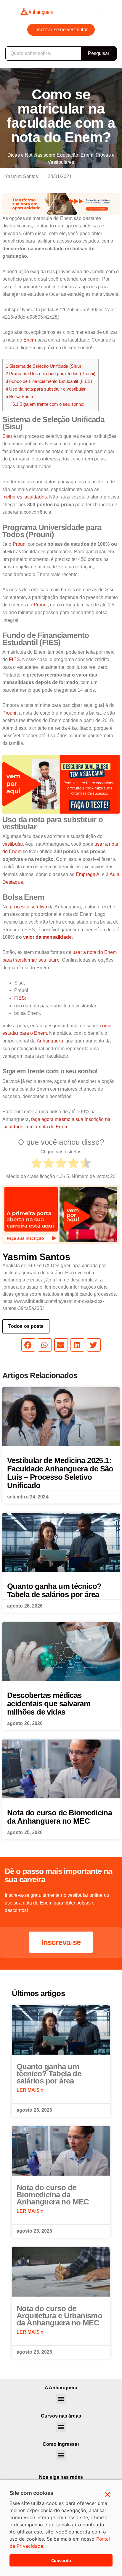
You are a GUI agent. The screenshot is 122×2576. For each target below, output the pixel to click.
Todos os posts (26, 1326)
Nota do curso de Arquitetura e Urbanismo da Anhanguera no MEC (59, 2316)
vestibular (13, 844)
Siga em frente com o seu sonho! (49, 404)
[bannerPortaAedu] (61, 1214)
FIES (14, 659)
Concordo (61, 2560)
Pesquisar (99, 53)
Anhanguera (50, 1041)
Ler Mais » (30, 2090)
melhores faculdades (25, 497)
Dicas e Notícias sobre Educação (43, 155)
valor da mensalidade (47, 937)
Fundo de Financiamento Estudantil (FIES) (49, 381)
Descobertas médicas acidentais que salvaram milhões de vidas (49, 1704)
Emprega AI (88, 874)
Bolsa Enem (19, 396)
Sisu (7, 436)
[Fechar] (108, 2495)
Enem (87, 155)
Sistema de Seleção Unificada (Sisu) (43, 366)
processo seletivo (28, 907)
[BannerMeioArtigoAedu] (61, 784)
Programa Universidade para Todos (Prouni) (50, 373)
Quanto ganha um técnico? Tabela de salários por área (54, 1590)
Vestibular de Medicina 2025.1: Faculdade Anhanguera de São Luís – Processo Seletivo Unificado (60, 1473)
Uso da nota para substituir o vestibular (46, 389)
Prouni (20, 544)
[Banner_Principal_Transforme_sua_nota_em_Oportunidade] (61, 203)
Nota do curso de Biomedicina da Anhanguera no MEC (60, 1817)
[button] (98, 12)
